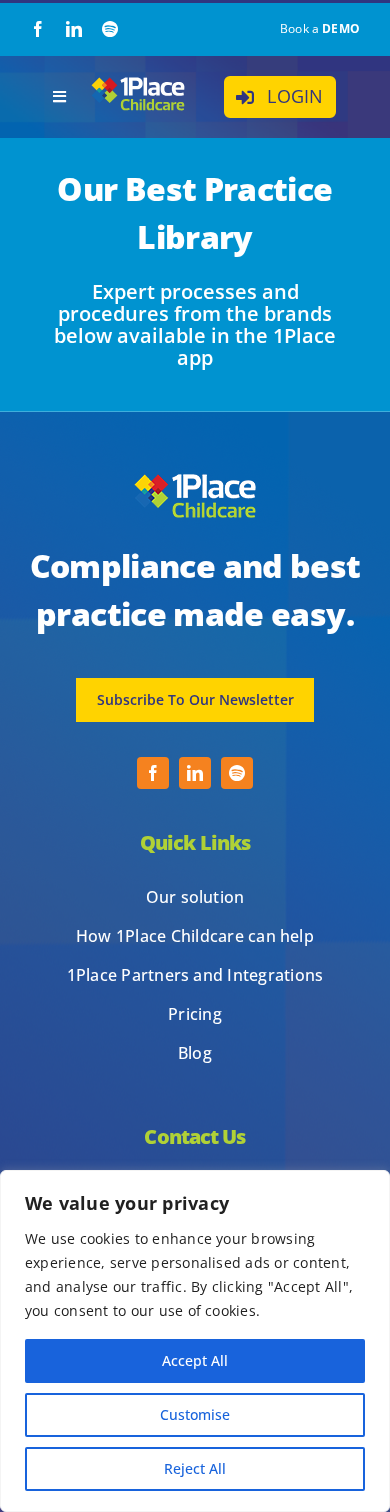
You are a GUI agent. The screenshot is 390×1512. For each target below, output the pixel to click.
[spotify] (110, 29)
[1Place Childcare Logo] (138, 82)
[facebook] (38, 29)
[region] (195, 1341)
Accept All (195, 1360)
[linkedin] (74, 29)
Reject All (195, 1468)
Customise (195, 1414)
